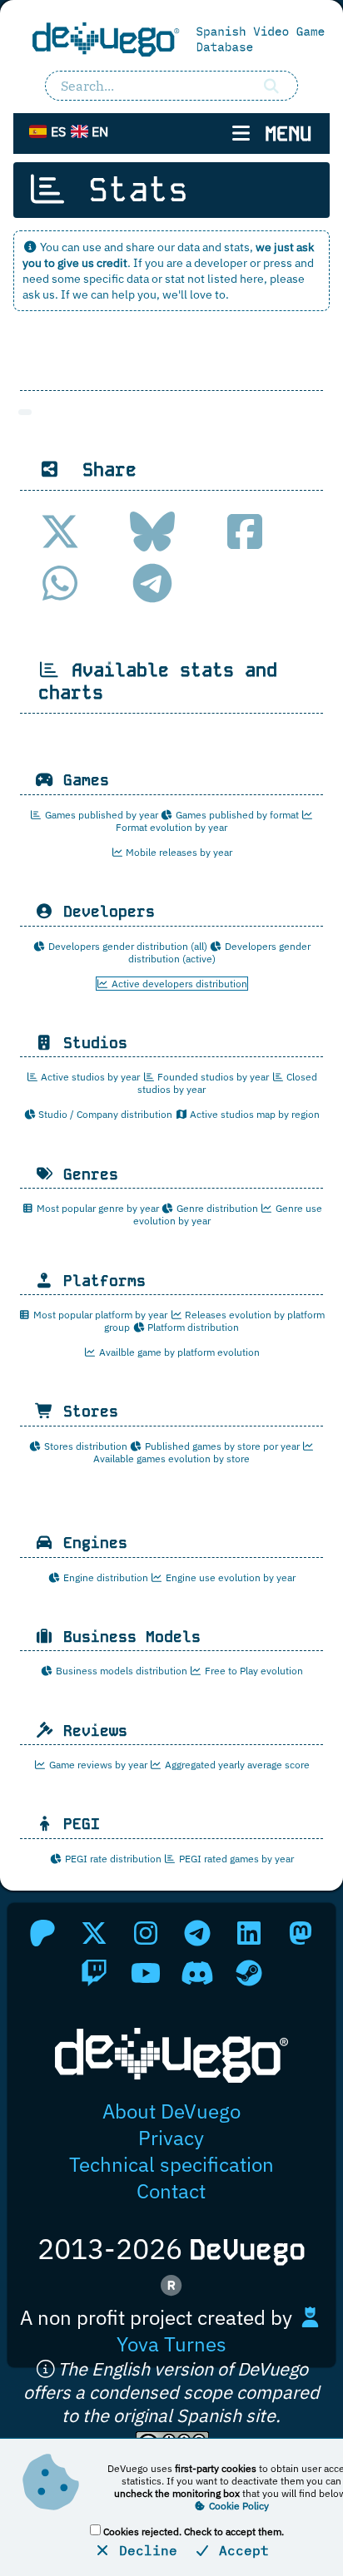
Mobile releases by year (178, 852)
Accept (240, 2550)
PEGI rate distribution (112, 1859)
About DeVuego (171, 2111)
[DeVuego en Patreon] (42, 1933)
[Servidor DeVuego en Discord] (197, 1973)
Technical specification (171, 2164)
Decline (144, 2550)
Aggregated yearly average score (236, 1765)
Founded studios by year (212, 1077)
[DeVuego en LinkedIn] (249, 1933)
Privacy (171, 2138)
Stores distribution (85, 1446)
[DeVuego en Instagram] (146, 1933)
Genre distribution (216, 1208)
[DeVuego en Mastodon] (301, 1933)
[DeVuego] (171, 38)
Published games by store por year (221, 1446)
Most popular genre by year (97, 1208)
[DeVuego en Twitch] (94, 1973)
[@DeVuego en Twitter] (94, 1933)
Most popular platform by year (99, 1315)
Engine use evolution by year (229, 1577)
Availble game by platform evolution (178, 1352)
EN (98, 131)
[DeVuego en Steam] (249, 1973)
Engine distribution (104, 1577)
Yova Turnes (171, 2344)
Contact (171, 2191)
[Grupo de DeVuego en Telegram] (197, 1933)
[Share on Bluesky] (152, 532)
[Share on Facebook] (245, 532)
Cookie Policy (238, 2506)
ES (57, 131)
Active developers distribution (178, 984)
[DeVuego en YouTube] (146, 1973)
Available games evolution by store (171, 1459)
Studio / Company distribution (104, 1114)
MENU (282, 133)
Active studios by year (89, 1077)
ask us (39, 294)
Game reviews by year (97, 1765)
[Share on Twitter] (60, 532)
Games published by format (236, 815)
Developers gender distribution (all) (127, 946)
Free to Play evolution (253, 1671)
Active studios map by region (254, 1114)
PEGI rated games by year (235, 1859)
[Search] (271, 86)
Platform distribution (192, 1327)
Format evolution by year (171, 827)
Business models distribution (120, 1671)
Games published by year (100, 815)
